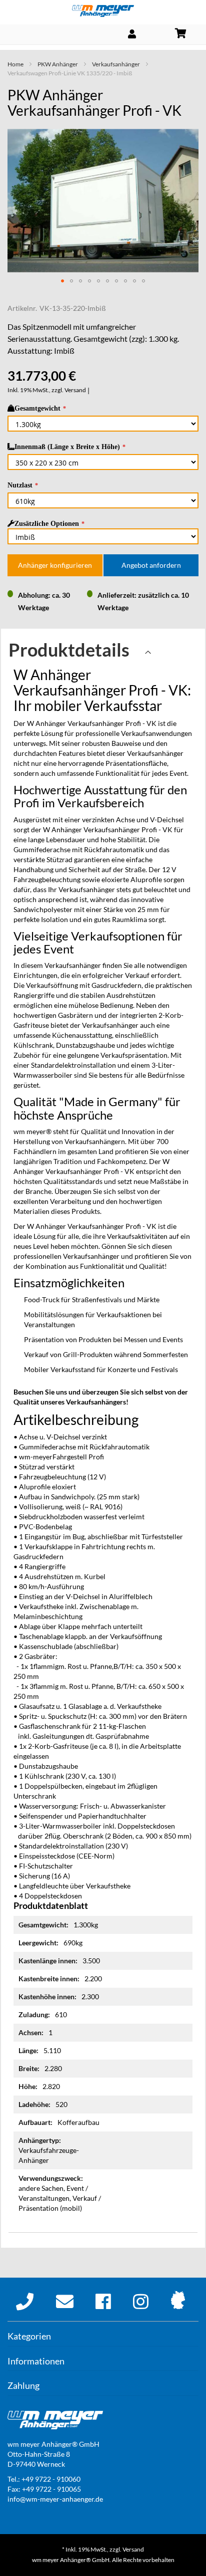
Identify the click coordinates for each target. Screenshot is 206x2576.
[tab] (103, 653)
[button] (62, 281)
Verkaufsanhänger (116, 64)
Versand (75, 390)
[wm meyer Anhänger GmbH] (103, 11)
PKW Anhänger (58, 64)
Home (15, 64)
